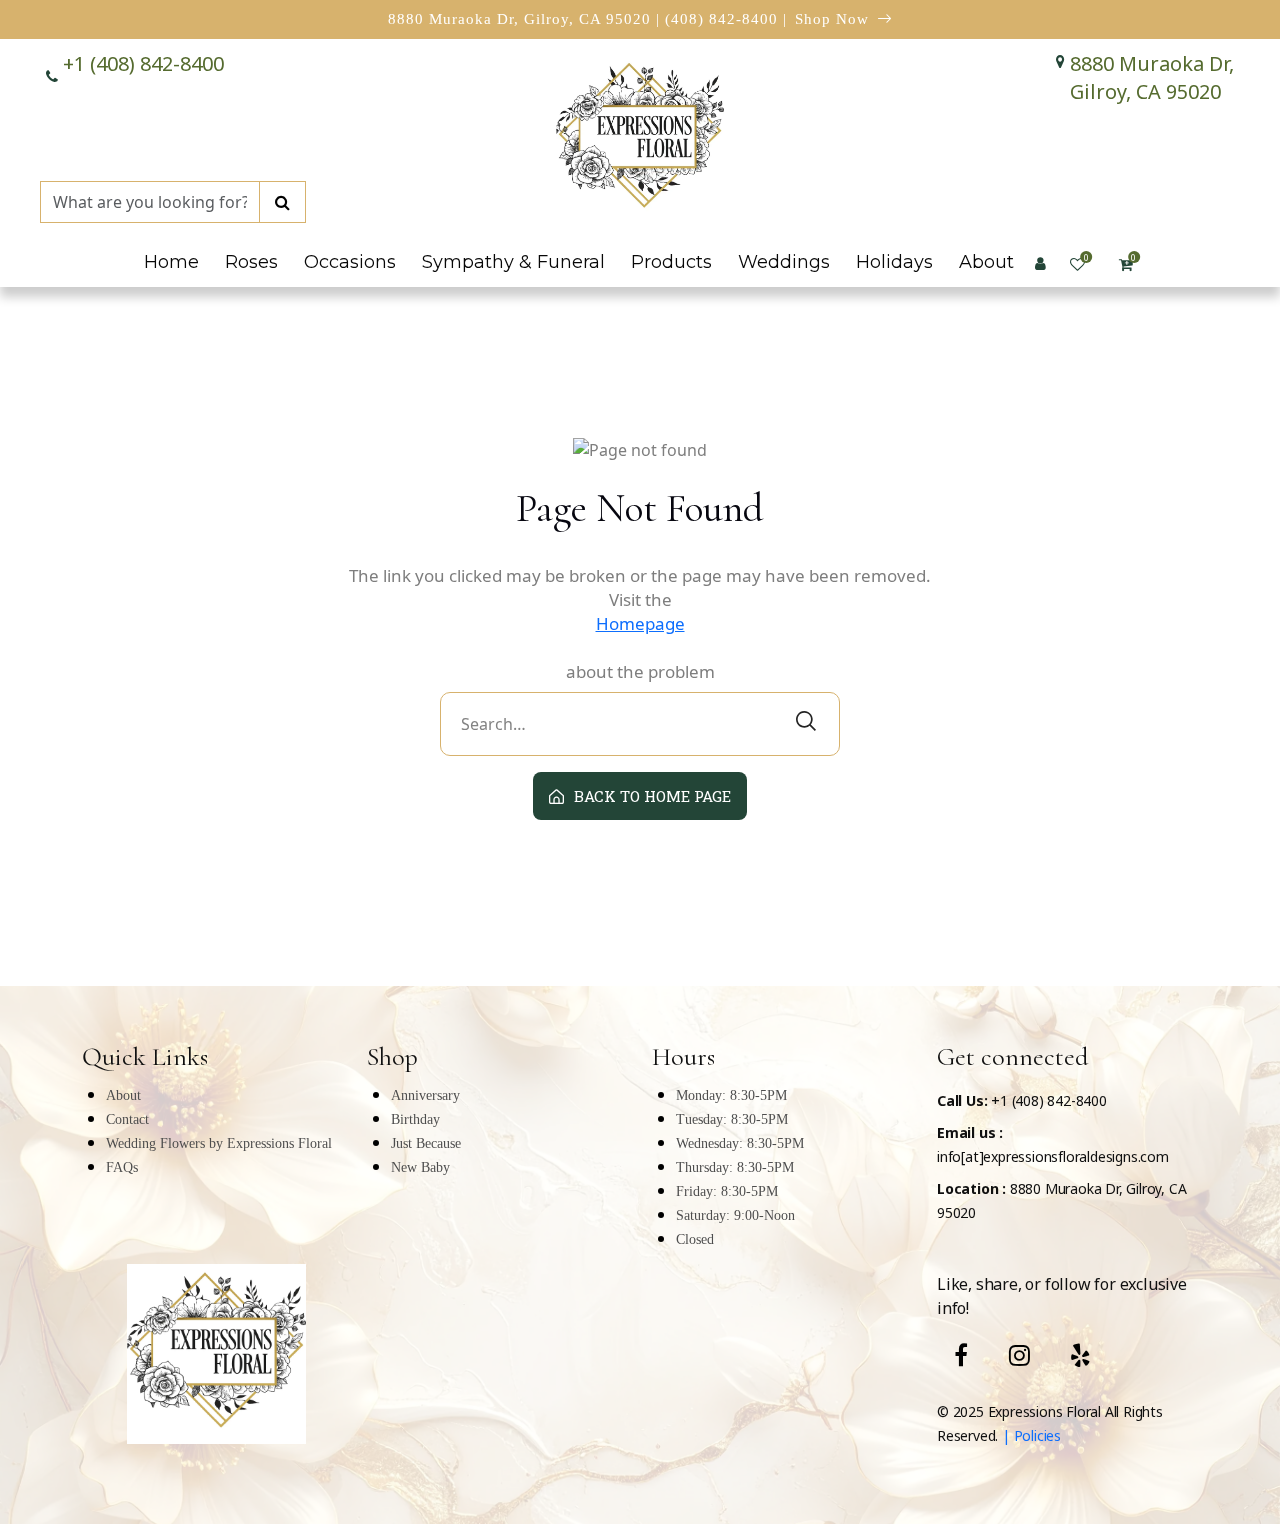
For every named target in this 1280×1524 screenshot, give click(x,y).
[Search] (282, 202)
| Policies (1029, 1435)
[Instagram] (1019, 1355)
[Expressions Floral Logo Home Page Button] (640, 139)
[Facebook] (961, 1355)
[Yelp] (1080, 1355)
